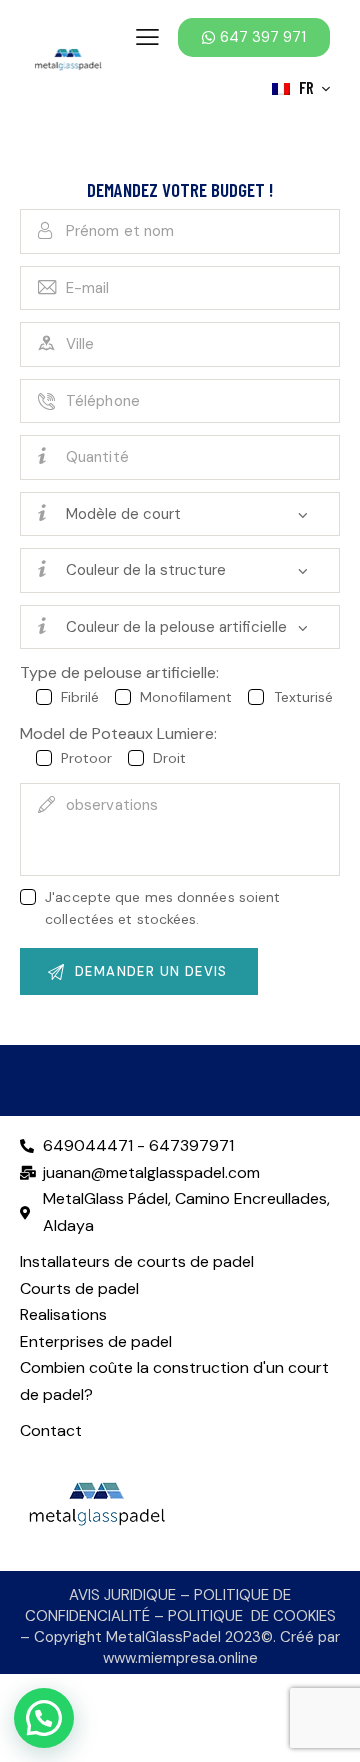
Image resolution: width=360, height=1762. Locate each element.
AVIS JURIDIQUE (122, 1595)
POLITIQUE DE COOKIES (252, 1616)
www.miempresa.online (180, 1658)
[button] (44, 1718)
